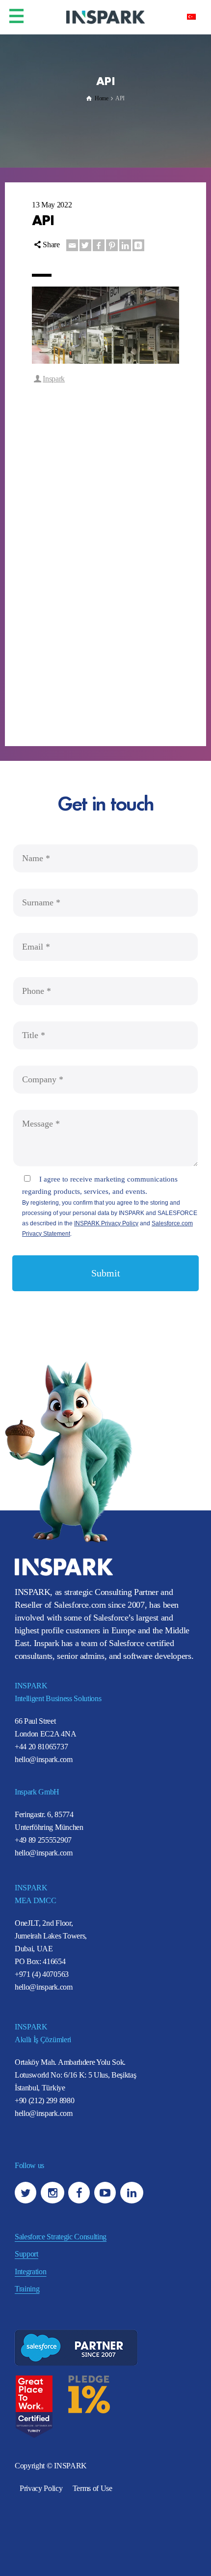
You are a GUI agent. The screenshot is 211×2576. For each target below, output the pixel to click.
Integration (30, 2272)
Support (26, 2254)
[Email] (72, 245)
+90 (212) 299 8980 (44, 2100)
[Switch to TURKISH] (191, 16)
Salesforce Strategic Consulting (61, 2237)
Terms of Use (92, 2488)
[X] (85, 245)
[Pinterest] (112, 245)
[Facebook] (99, 245)
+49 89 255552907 (43, 1840)
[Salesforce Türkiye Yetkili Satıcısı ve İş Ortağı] (105, 16)
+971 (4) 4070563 (42, 1974)
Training (27, 2289)
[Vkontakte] (138, 245)
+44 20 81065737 (41, 1747)
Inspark (54, 379)
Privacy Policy (41, 2488)
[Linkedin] (125, 245)
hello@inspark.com (44, 1759)
